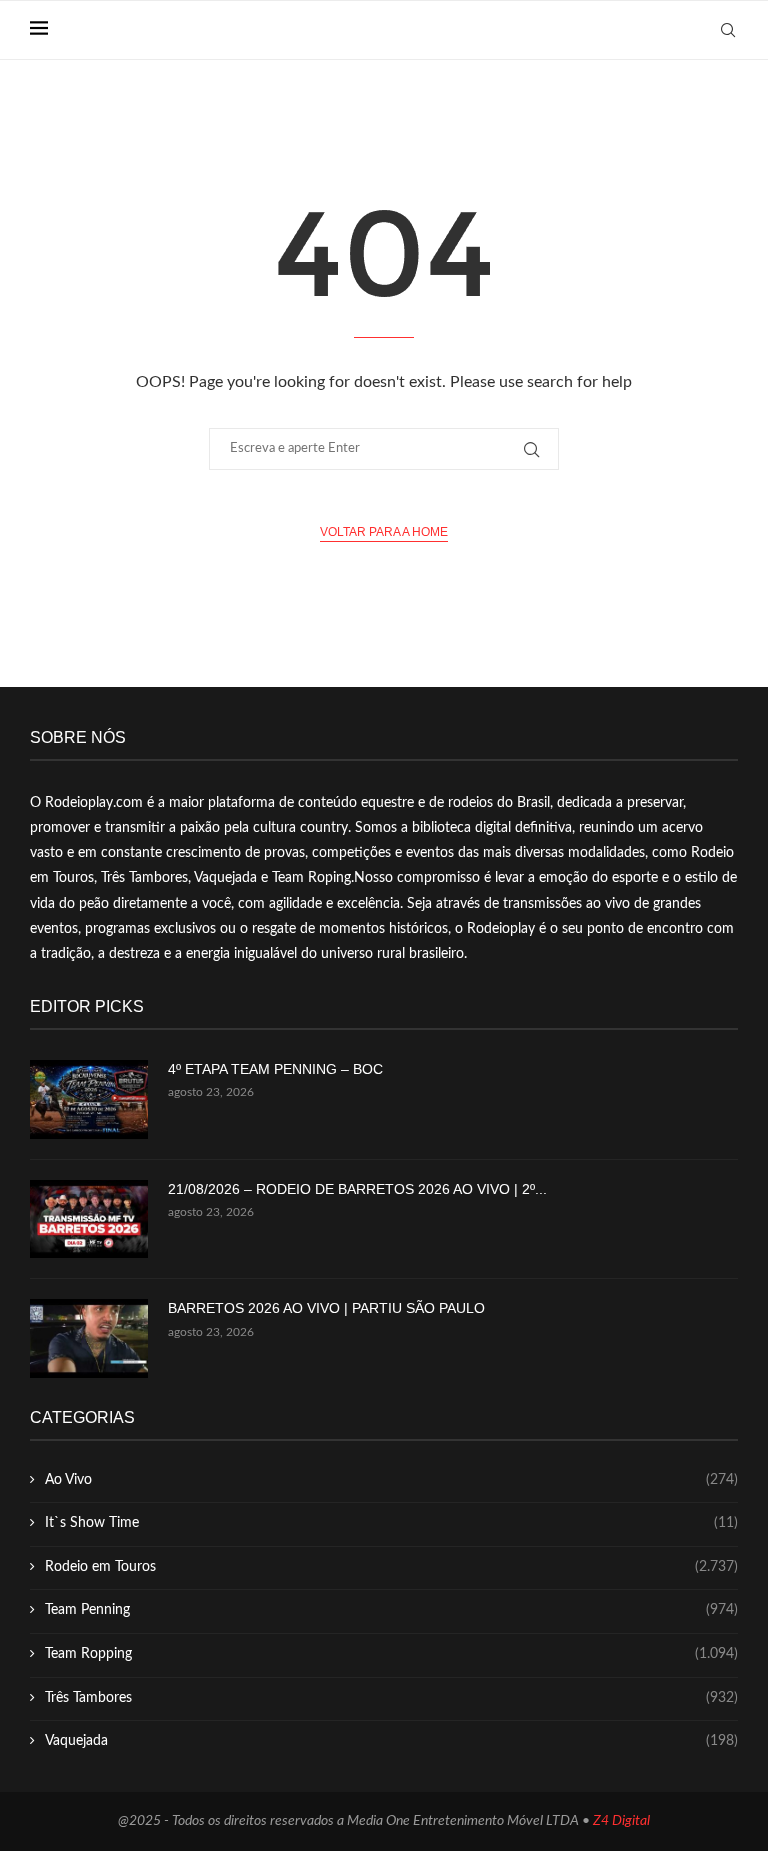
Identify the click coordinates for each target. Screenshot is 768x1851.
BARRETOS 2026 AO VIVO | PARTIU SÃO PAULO (326, 1308)
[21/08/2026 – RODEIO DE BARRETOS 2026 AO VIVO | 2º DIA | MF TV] (89, 1219)
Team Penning (391, 1610)
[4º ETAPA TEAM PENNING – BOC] (89, 1099)
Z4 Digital (621, 1821)
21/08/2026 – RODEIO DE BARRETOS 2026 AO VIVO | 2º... (357, 1189)
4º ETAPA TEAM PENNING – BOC (275, 1069)
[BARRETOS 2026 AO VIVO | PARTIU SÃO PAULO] (89, 1338)
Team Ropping (391, 1654)
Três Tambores (391, 1698)
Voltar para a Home (384, 532)
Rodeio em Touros (391, 1567)
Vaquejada (391, 1741)
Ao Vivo (391, 1480)
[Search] (728, 30)
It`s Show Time (391, 1523)
